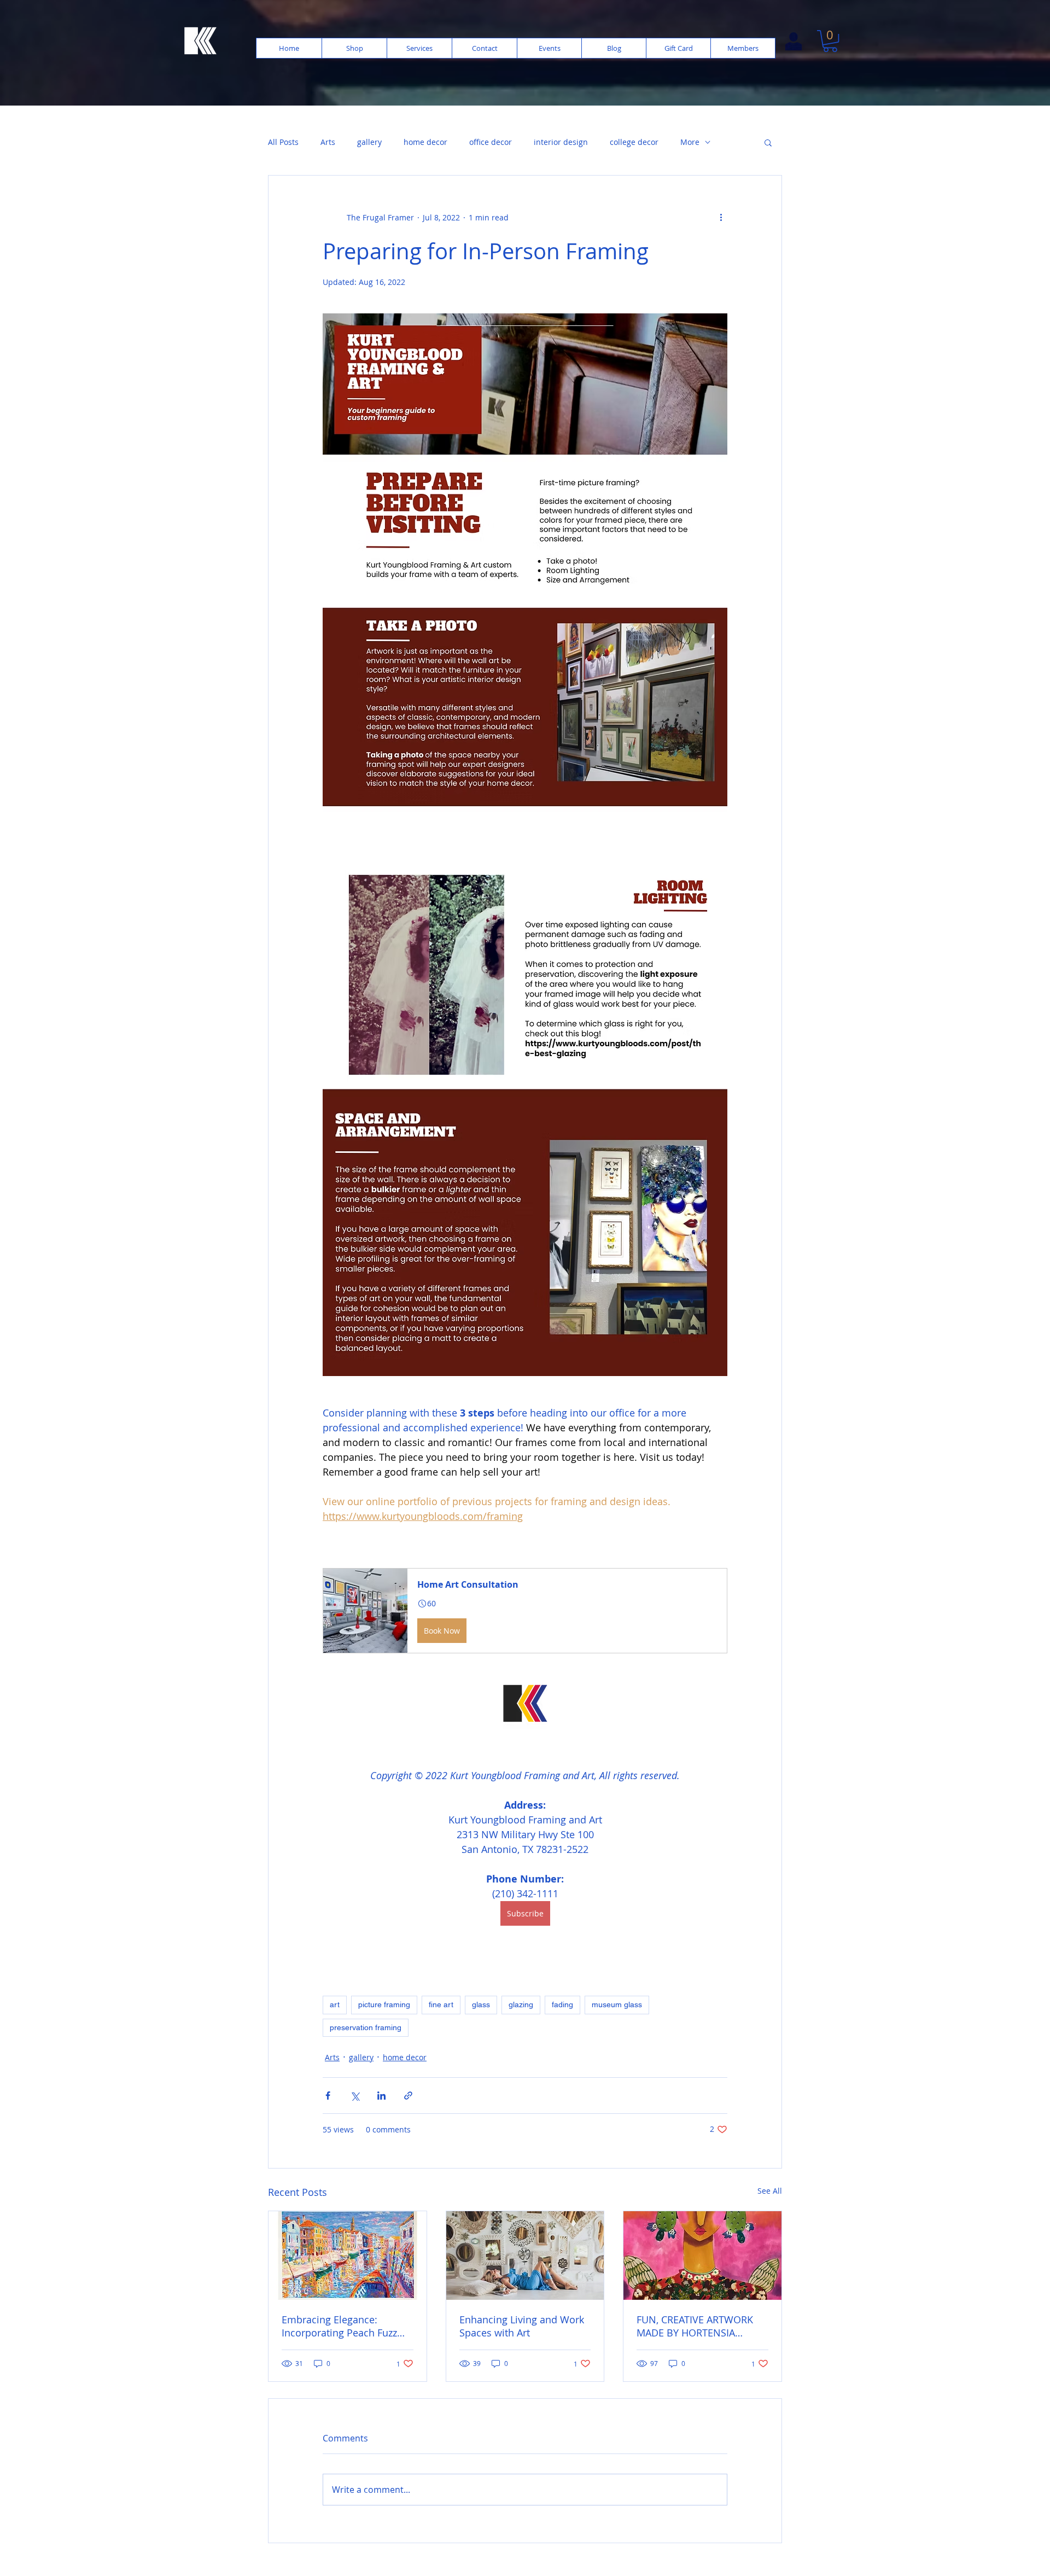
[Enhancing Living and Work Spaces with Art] (525, 2256)
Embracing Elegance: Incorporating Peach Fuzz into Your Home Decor (339, 2326)
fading (562, 2004)
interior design (561, 142)
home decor (425, 142)
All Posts (283, 142)
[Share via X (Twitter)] (355, 2096)
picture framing (384, 2004)
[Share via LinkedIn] (381, 2096)
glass (481, 2004)
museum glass (617, 2004)
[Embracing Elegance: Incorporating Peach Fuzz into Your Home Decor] (348, 2256)
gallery (369, 142)
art (335, 2004)
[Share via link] (408, 2096)
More (690, 142)
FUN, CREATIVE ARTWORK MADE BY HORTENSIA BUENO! (695, 2326)
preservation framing (366, 2027)
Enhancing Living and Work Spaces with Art (522, 2326)
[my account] (793, 42)
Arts (328, 142)
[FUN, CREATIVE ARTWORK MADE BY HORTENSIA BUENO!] (702, 2256)
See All (770, 2191)
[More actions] (721, 217)
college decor (634, 142)
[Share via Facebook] (328, 2096)
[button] (830, 41)
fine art (441, 2004)
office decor (491, 142)
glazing (521, 2004)
